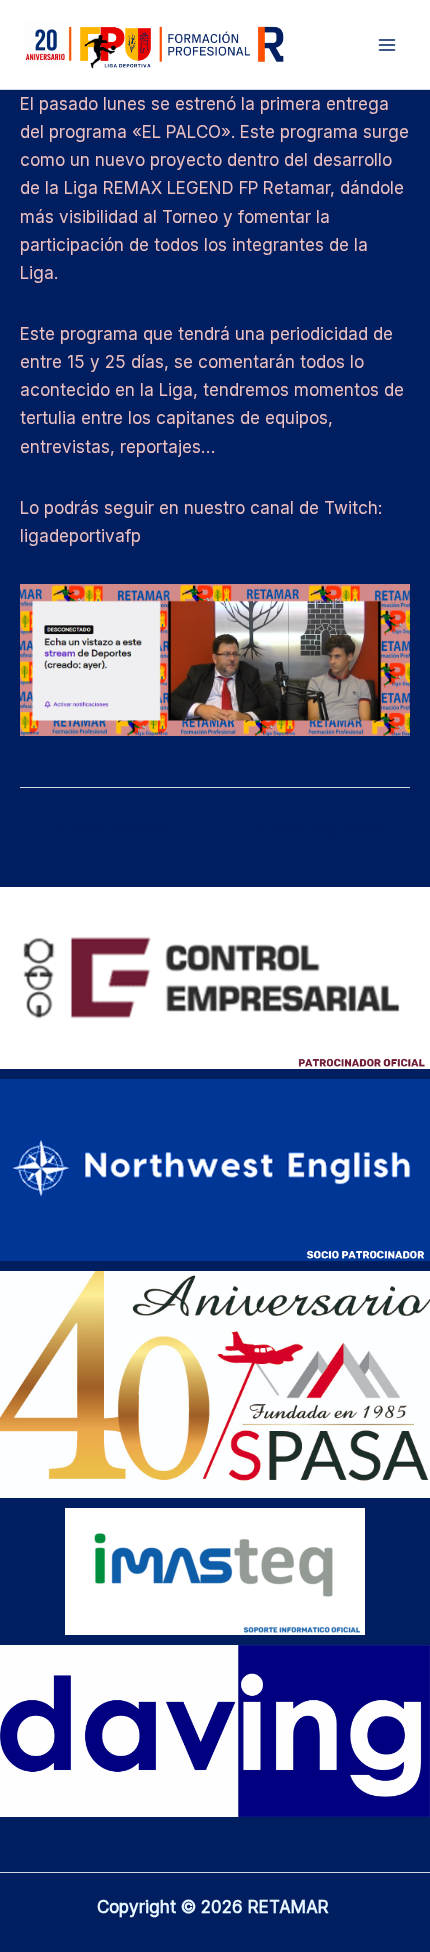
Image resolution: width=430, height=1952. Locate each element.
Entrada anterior (97, 828)
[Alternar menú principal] (388, 45)
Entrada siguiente (326, 828)
